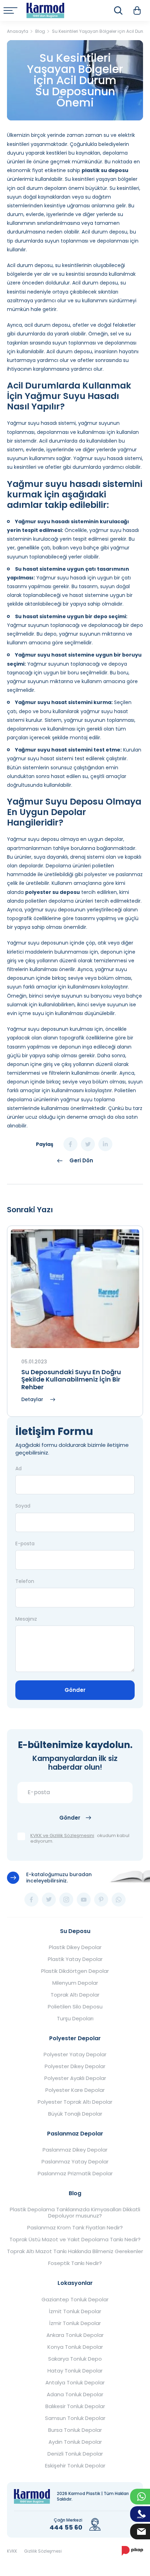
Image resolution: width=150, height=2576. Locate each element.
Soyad (23, 1506)
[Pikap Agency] (132, 2551)
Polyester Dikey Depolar (75, 2066)
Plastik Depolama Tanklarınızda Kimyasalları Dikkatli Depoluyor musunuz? (75, 2213)
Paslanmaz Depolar (75, 2134)
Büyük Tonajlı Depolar (75, 2114)
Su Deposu (75, 1931)
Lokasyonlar (75, 2283)
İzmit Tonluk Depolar (75, 2311)
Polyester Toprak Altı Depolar (75, 2102)
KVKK (12, 2551)
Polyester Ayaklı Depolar (75, 2078)
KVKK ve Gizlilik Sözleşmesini (62, 1836)
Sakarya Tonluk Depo (75, 2359)
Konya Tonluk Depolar (75, 2347)
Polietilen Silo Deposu (75, 2007)
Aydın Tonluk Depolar (75, 2442)
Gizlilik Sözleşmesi (43, 2551)
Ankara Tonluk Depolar (75, 2335)
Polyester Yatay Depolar (75, 2055)
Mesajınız (26, 1619)
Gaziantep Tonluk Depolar (75, 2300)
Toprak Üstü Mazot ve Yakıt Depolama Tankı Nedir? (75, 2240)
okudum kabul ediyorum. (80, 1839)
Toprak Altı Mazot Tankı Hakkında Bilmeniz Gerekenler (75, 2251)
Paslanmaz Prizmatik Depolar (75, 2174)
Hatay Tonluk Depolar (75, 2371)
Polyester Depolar (75, 2038)
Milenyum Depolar (75, 1983)
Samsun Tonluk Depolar (75, 2418)
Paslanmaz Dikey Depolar (75, 2150)
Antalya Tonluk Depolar (75, 2383)
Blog (75, 2193)
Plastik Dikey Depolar (75, 1947)
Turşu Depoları (75, 2019)
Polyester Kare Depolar (75, 2090)
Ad (18, 1468)
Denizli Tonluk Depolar (75, 2454)
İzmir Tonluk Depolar (75, 2323)
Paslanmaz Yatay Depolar (75, 2162)
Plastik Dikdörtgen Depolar (75, 1971)
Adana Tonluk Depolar (75, 2394)
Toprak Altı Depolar (75, 1995)
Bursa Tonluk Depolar (75, 2430)
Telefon (25, 1581)
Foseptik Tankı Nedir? (75, 2263)
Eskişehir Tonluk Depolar (75, 2466)
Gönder (75, 1690)
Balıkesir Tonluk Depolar (75, 2406)
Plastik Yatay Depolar (75, 1959)
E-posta (25, 1544)
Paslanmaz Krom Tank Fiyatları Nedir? (75, 2228)
